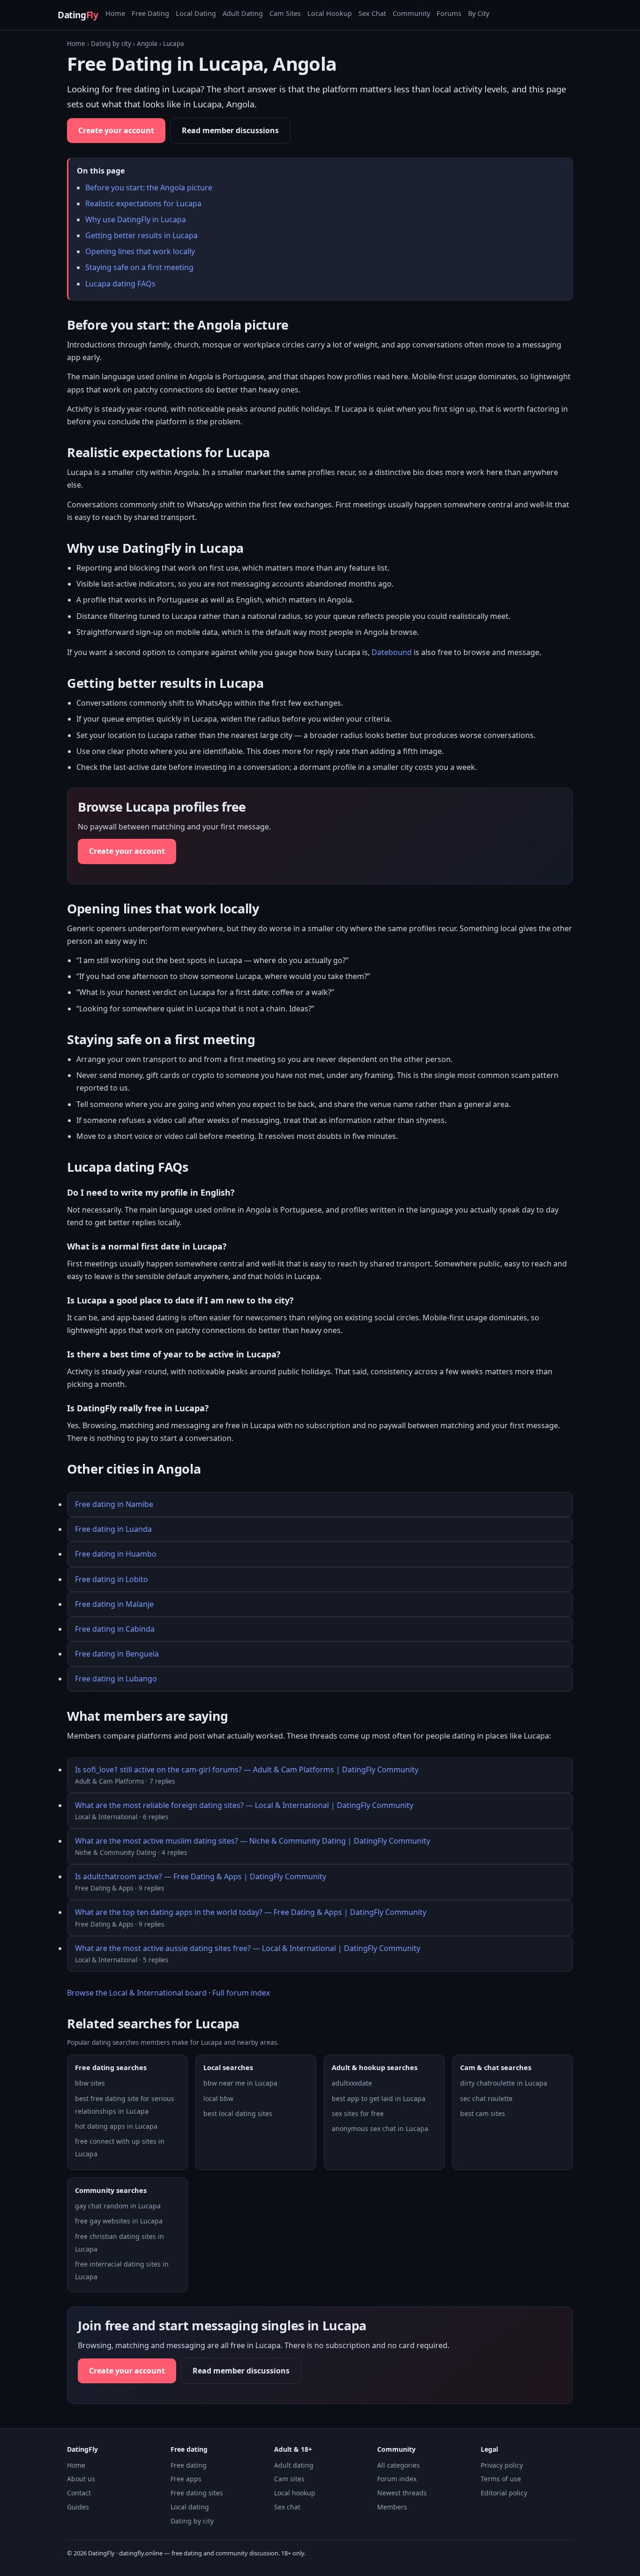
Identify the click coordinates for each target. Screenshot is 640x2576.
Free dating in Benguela (117, 1654)
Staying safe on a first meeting (139, 267)
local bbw (218, 2098)
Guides (78, 2507)
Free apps (186, 2479)
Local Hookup (330, 13)
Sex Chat (372, 13)
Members (392, 2507)
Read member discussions (230, 130)
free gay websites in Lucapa (119, 2221)
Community (411, 13)
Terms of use (501, 2479)
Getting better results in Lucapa (141, 235)
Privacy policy (502, 2465)
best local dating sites (238, 2113)
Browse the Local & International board (137, 1993)
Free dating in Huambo (116, 1554)
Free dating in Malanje (114, 1604)
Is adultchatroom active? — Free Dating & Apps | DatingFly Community (201, 1876)
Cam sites (289, 2479)
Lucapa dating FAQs (120, 284)
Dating (78, 15)
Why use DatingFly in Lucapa (136, 219)
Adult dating (294, 2465)
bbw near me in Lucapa (240, 2083)
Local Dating (196, 13)
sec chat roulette (486, 2098)
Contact (79, 2493)
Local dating (190, 2507)
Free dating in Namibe (114, 1504)
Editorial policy (504, 2493)
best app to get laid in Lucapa (379, 2098)
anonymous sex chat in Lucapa (380, 2128)
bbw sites (90, 2083)
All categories (398, 2465)
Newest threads (402, 2493)
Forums (449, 13)
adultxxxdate (352, 2083)
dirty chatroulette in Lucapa (504, 2083)
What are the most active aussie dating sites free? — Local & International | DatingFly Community (248, 1948)
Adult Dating (243, 13)
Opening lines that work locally (140, 251)
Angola (147, 44)
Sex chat (287, 2507)
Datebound (392, 652)
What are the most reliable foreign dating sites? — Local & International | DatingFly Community (244, 1805)
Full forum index (241, 1993)
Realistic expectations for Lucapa (143, 203)
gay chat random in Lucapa (118, 2206)
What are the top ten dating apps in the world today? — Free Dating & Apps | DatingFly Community (251, 1912)
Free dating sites (197, 2493)
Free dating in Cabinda (115, 1629)
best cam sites (483, 2113)
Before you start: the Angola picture (149, 188)
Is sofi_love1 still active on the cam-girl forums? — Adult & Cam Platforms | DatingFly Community (247, 1770)
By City (479, 13)
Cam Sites (285, 13)
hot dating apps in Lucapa (116, 2126)
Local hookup (295, 2493)
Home (115, 13)
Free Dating (150, 13)
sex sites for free (358, 2113)
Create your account (116, 130)
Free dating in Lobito (112, 1579)
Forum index (397, 2479)
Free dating (189, 2465)
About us (81, 2479)
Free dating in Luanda (113, 1529)
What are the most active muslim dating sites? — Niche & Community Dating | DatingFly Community (253, 1841)
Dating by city (111, 44)
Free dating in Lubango (116, 1679)
